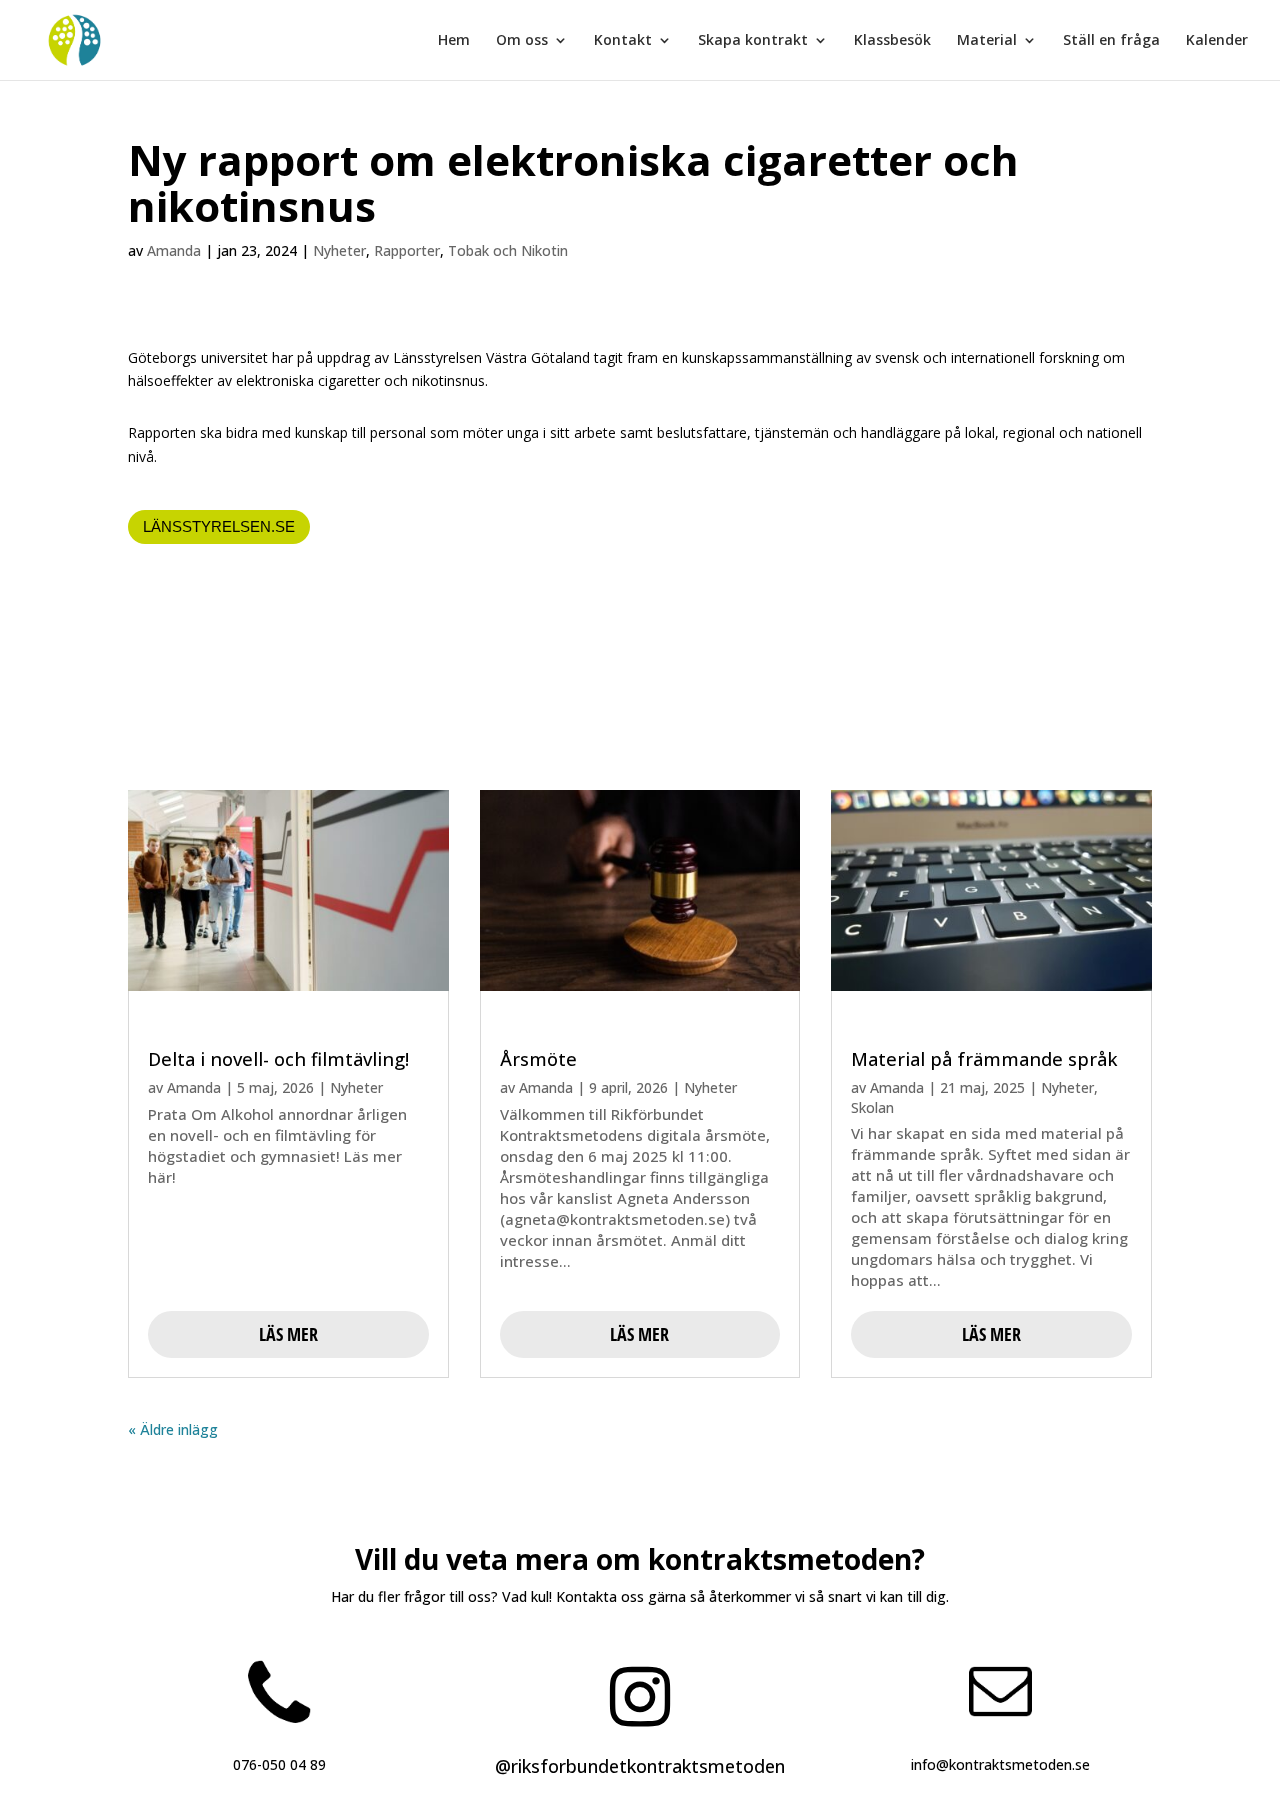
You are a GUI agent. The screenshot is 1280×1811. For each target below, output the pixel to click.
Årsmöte (538, 1059)
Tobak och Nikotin (508, 250)
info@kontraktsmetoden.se (1000, 1764)
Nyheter (339, 250)
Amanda (174, 250)
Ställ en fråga (1111, 41)
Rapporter (407, 250)
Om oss (522, 41)
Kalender (1217, 41)
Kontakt (623, 41)
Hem (454, 41)
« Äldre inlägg (173, 1429)
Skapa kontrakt (753, 41)
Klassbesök (892, 41)
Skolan (872, 1107)
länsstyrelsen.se (219, 526)
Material (987, 41)
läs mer (288, 1334)
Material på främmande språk (984, 1059)
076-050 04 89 (279, 1764)
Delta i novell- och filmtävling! (278, 1059)
